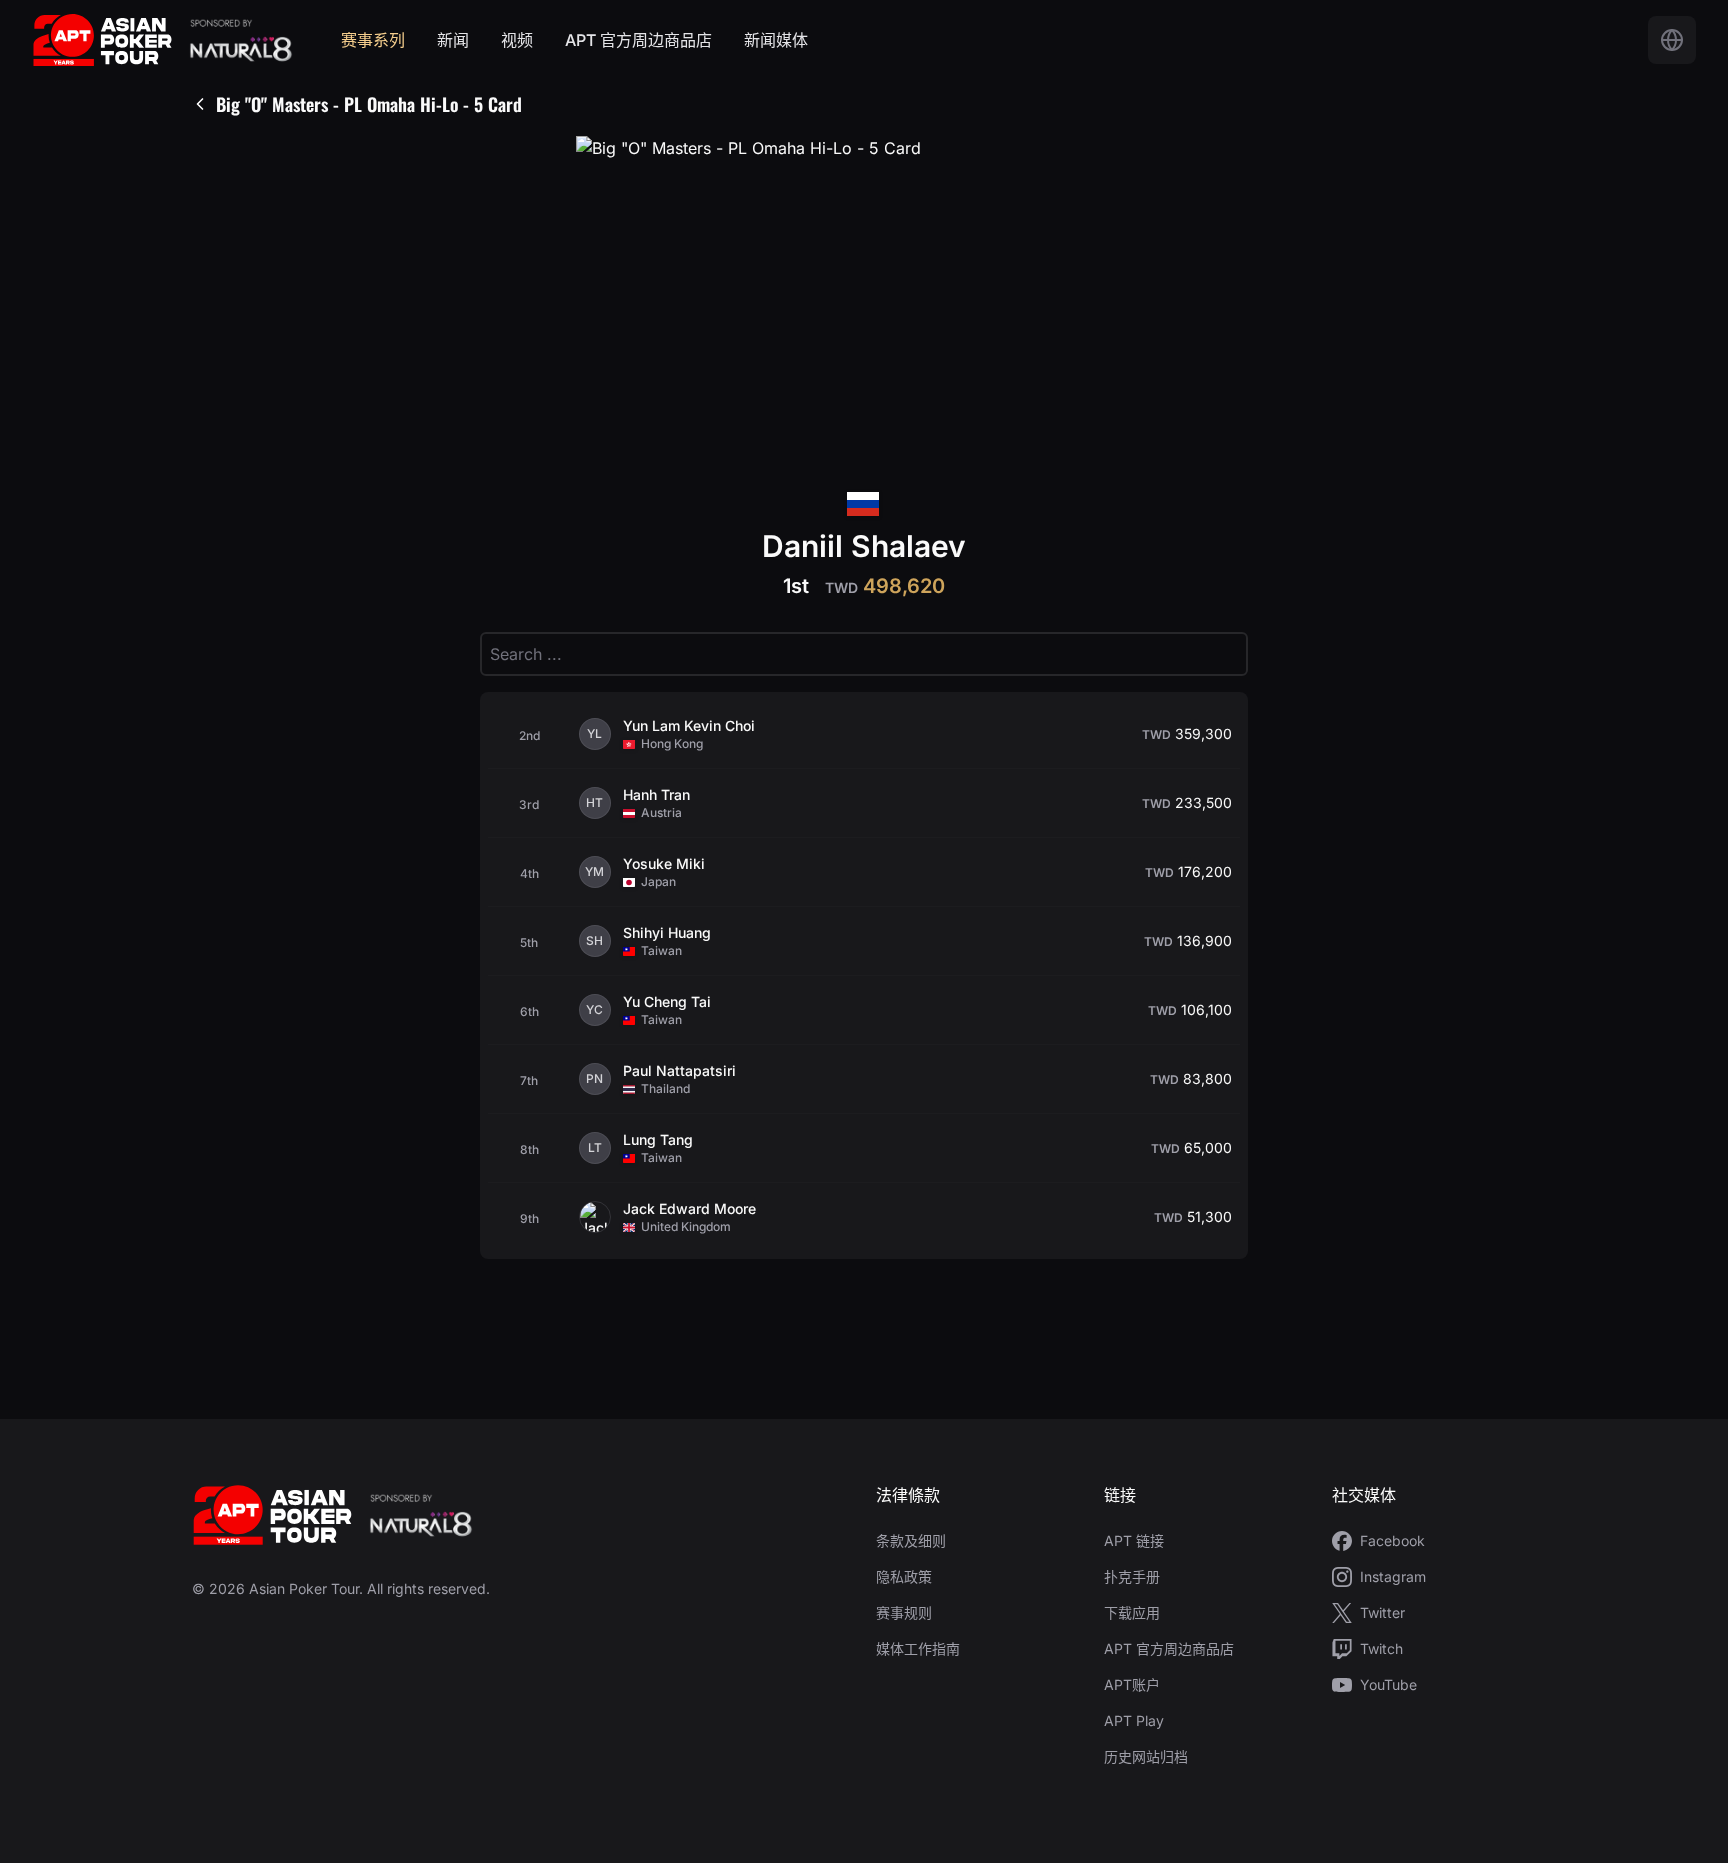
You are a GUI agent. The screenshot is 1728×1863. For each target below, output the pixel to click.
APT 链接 (1134, 1540)
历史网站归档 (1146, 1756)
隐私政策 (904, 1576)
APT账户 (1132, 1684)
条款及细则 (911, 1540)
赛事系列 (373, 40)
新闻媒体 (776, 40)
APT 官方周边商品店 (638, 40)
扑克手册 (1132, 1576)
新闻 (453, 40)
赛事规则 (904, 1612)
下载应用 (1132, 1612)
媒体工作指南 (918, 1648)
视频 (517, 40)
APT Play (1134, 1720)
